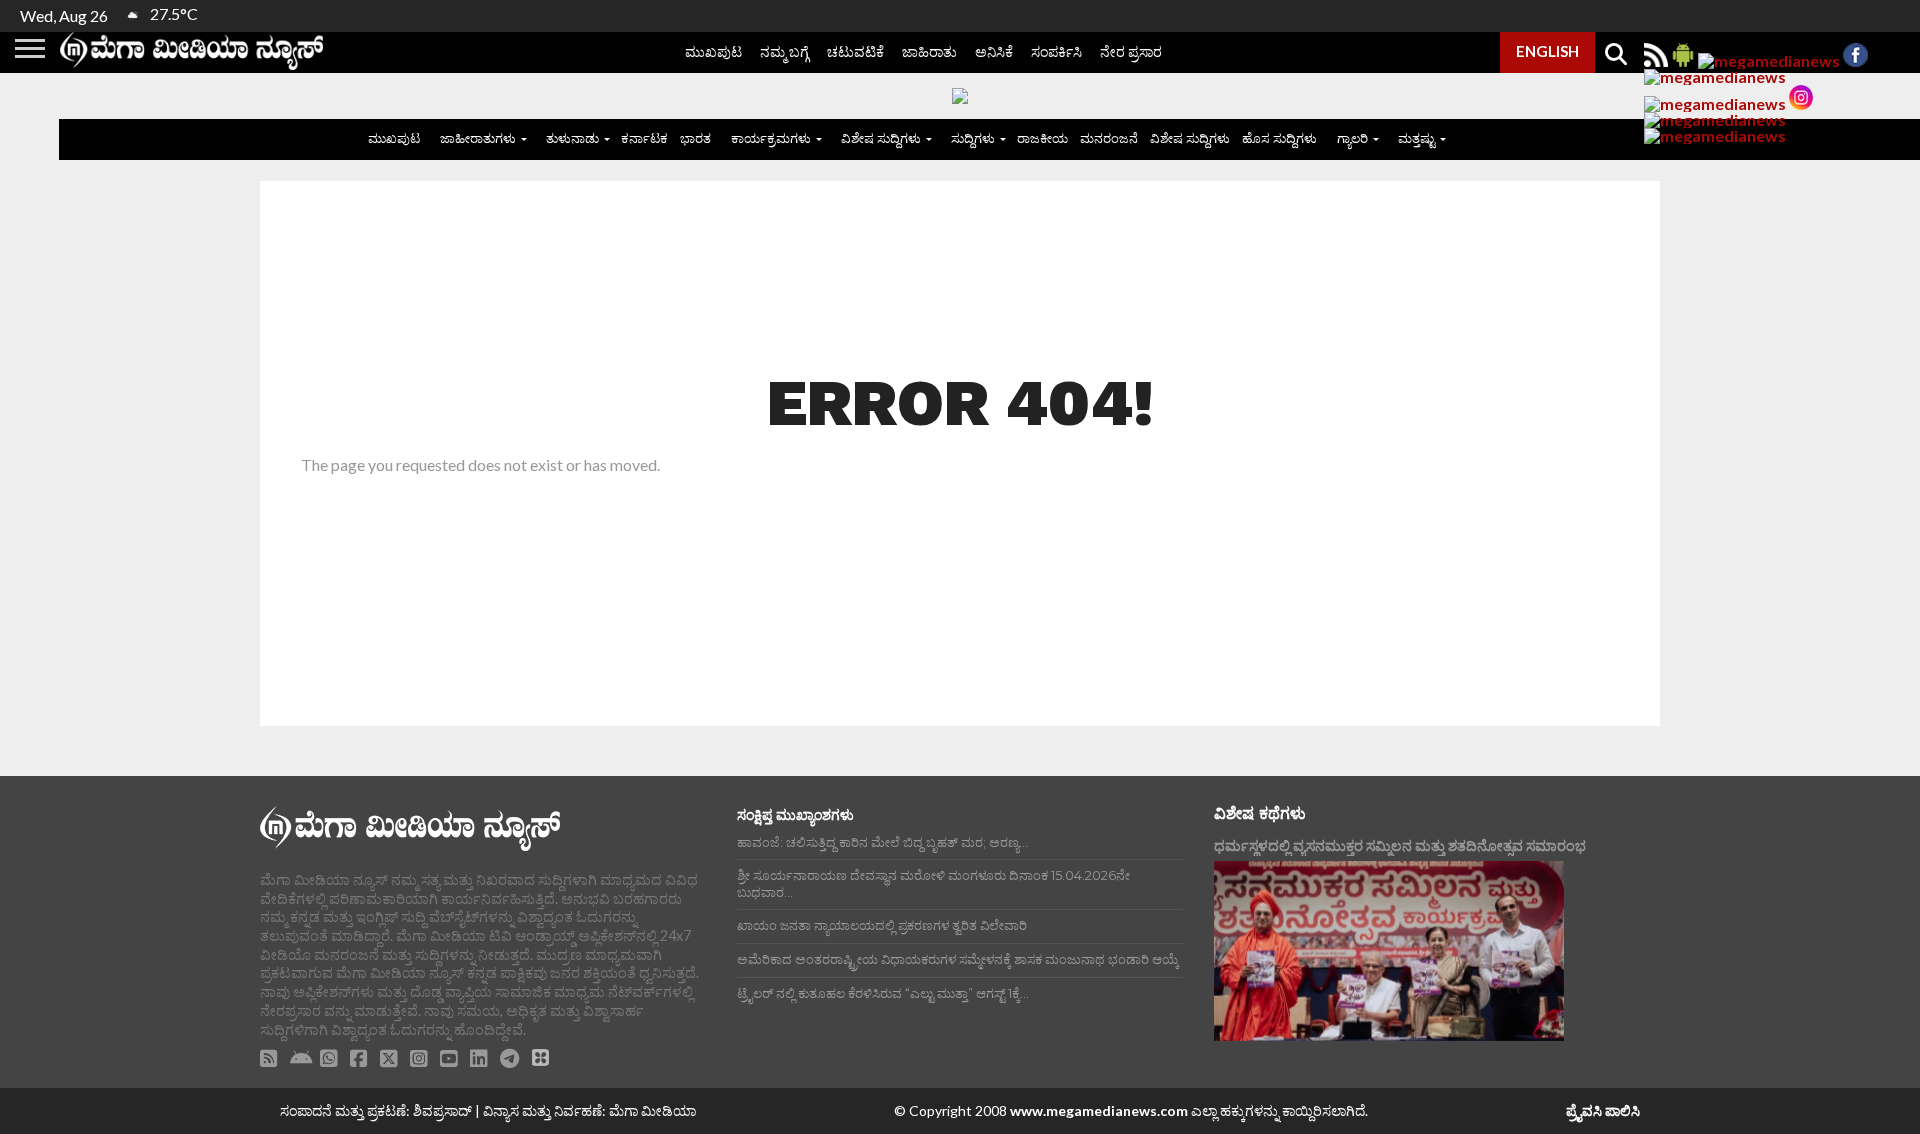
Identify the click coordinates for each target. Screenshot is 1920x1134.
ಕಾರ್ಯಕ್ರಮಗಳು (771, 138)
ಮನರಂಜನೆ (1109, 138)
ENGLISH (1547, 51)
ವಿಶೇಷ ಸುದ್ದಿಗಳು (881, 138)
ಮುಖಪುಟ (713, 51)
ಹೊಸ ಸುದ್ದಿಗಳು (1279, 138)
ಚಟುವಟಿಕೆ (855, 51)
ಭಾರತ (695, 138)
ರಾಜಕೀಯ (1042, 138)
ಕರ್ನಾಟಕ (644, 138)
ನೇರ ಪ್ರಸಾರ (1131, 51)
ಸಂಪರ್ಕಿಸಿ (1056, 51)
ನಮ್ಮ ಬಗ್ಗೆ (784, 51)
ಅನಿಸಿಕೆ (994, 51)
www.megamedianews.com (1099, 1110)
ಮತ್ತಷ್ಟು (1416, 138)
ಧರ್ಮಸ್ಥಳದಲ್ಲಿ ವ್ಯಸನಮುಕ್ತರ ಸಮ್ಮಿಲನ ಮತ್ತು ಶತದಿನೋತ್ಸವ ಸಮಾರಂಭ (1400, 845)
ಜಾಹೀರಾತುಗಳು (478, 138)
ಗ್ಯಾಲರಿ (1352, 138)
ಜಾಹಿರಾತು (929, 51)
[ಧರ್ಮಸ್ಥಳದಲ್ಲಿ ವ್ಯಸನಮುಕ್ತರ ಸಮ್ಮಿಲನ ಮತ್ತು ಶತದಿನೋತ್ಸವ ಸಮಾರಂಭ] (1389, 951)
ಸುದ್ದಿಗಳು (973, 138)
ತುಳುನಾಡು (572, 138)
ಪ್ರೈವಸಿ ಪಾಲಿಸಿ (1603, 1110)
